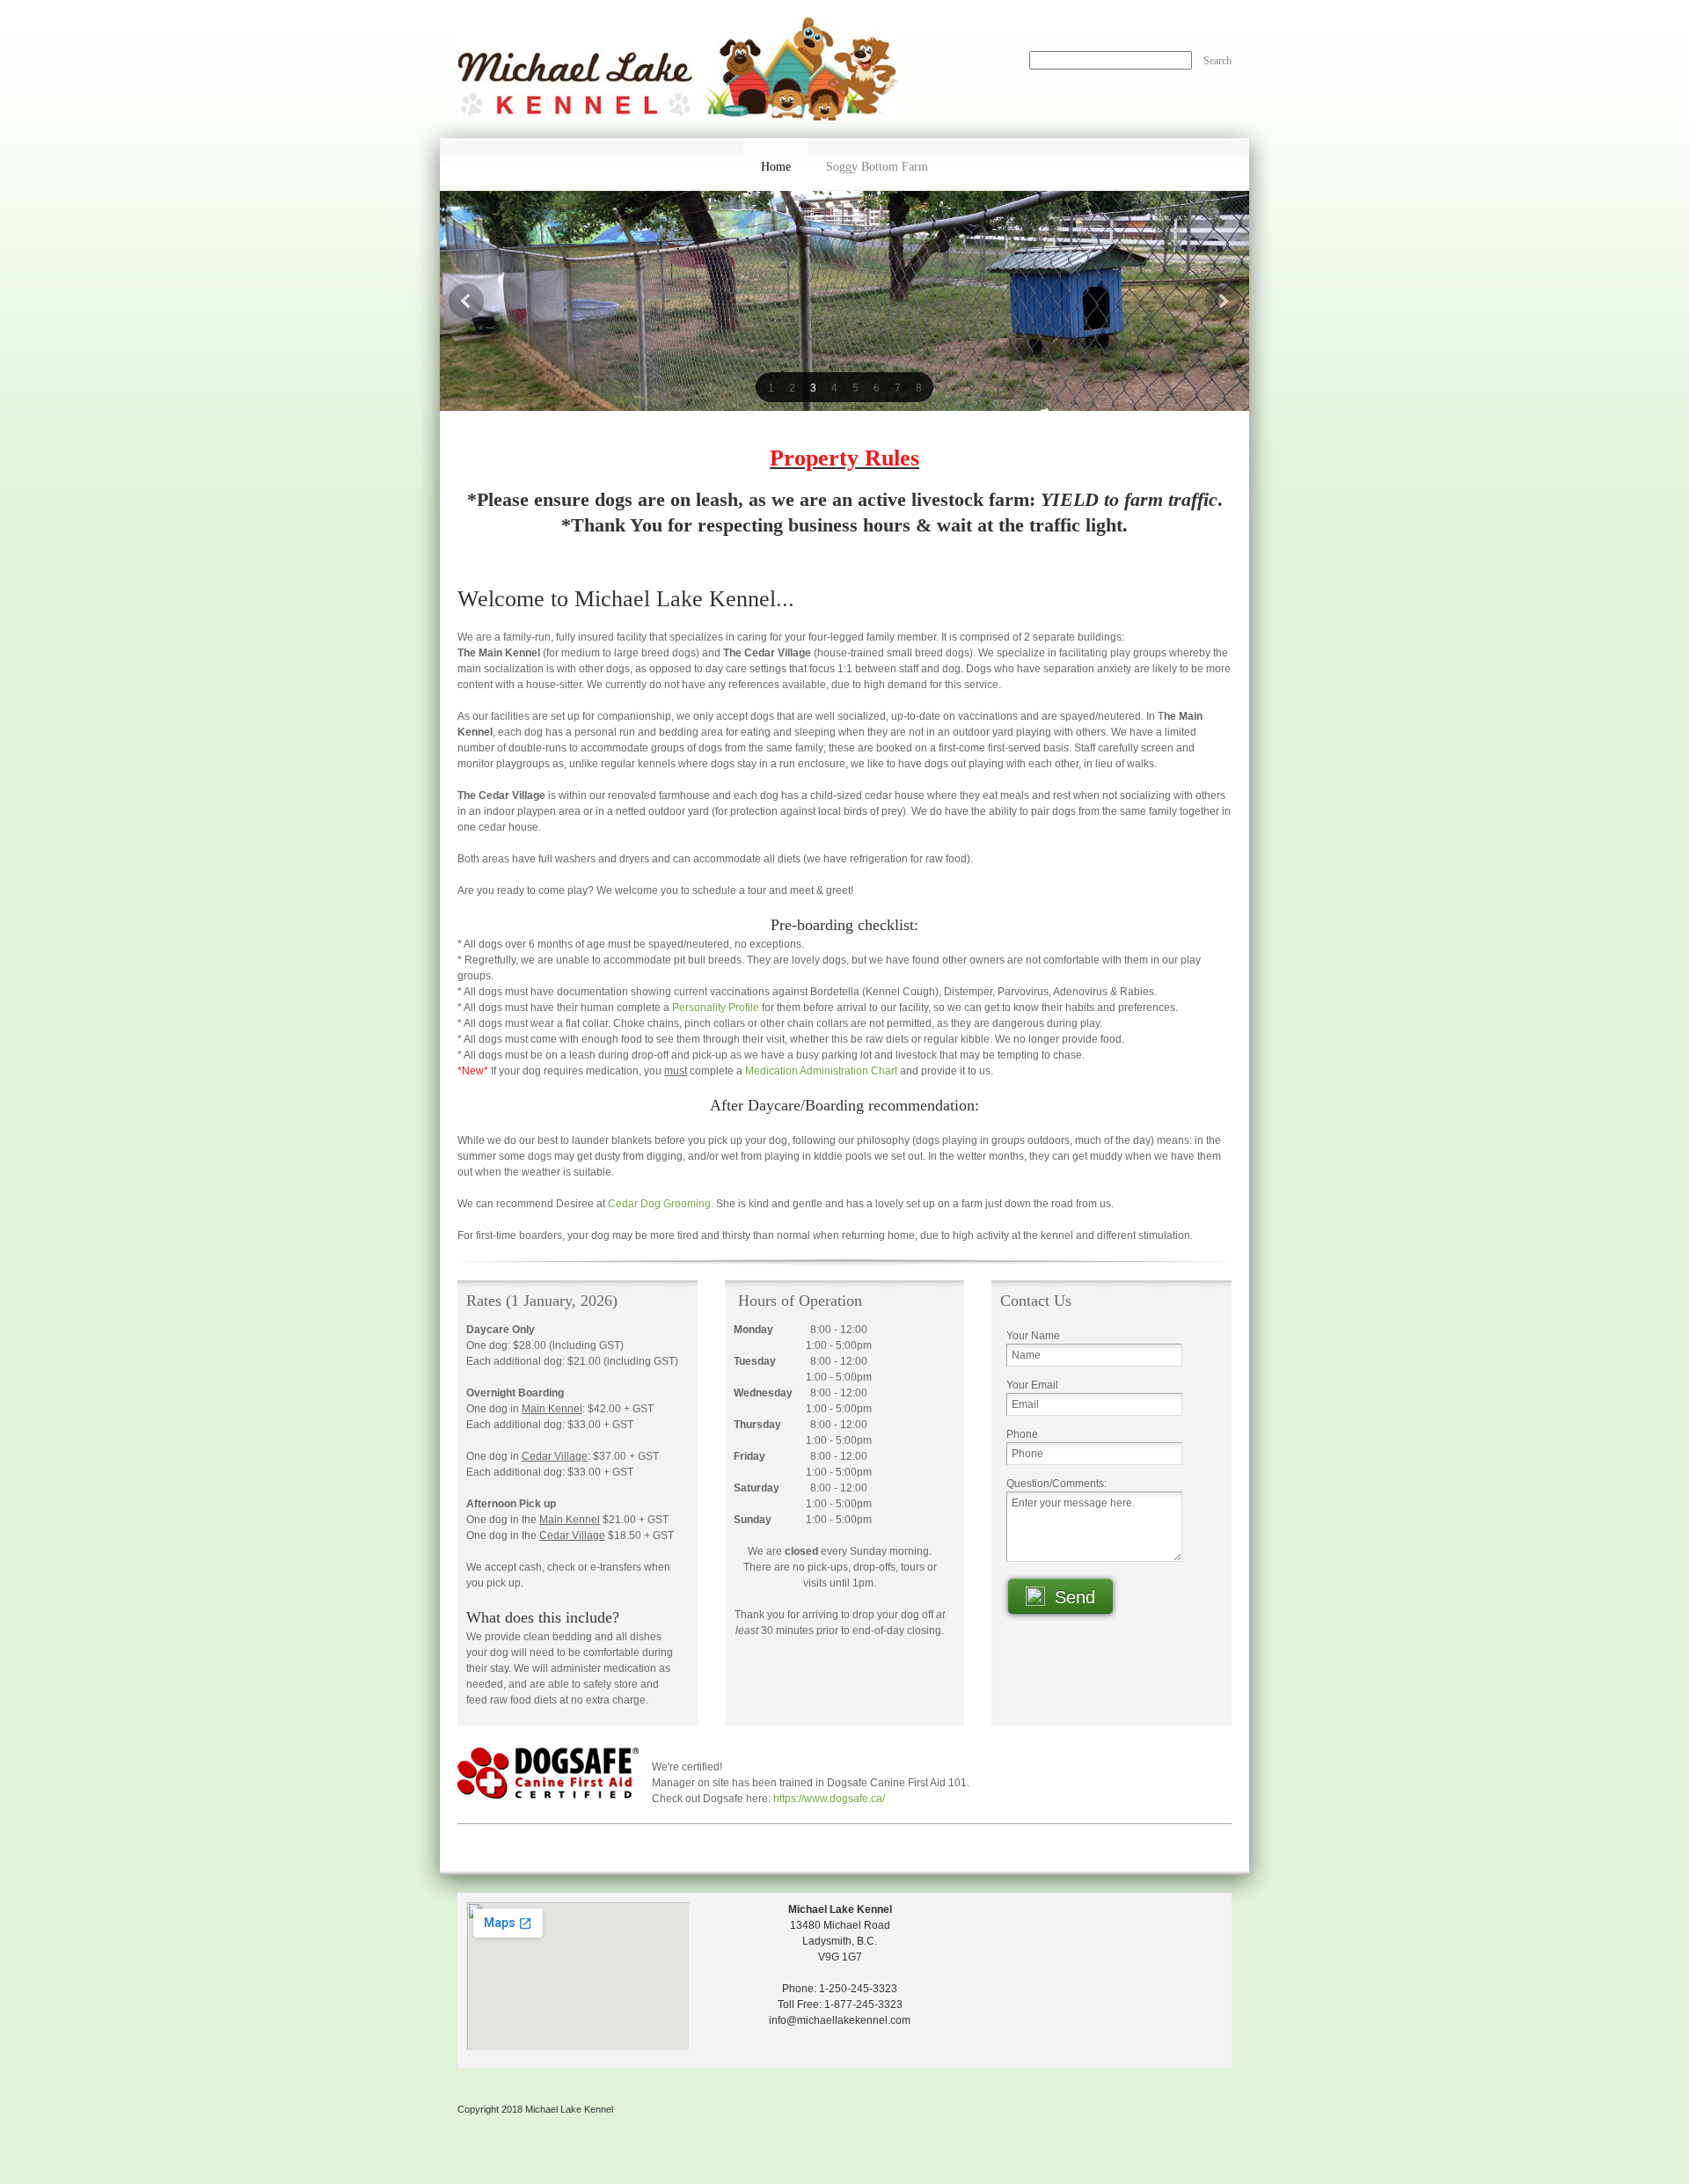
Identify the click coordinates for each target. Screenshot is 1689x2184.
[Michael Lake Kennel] (677, 69)
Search (1217, 61)
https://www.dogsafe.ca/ (829, 1799)
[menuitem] (776, 165)
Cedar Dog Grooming (659, 1204)
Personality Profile (716, 1008)
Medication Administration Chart (821, 1071)
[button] (771, 387)
